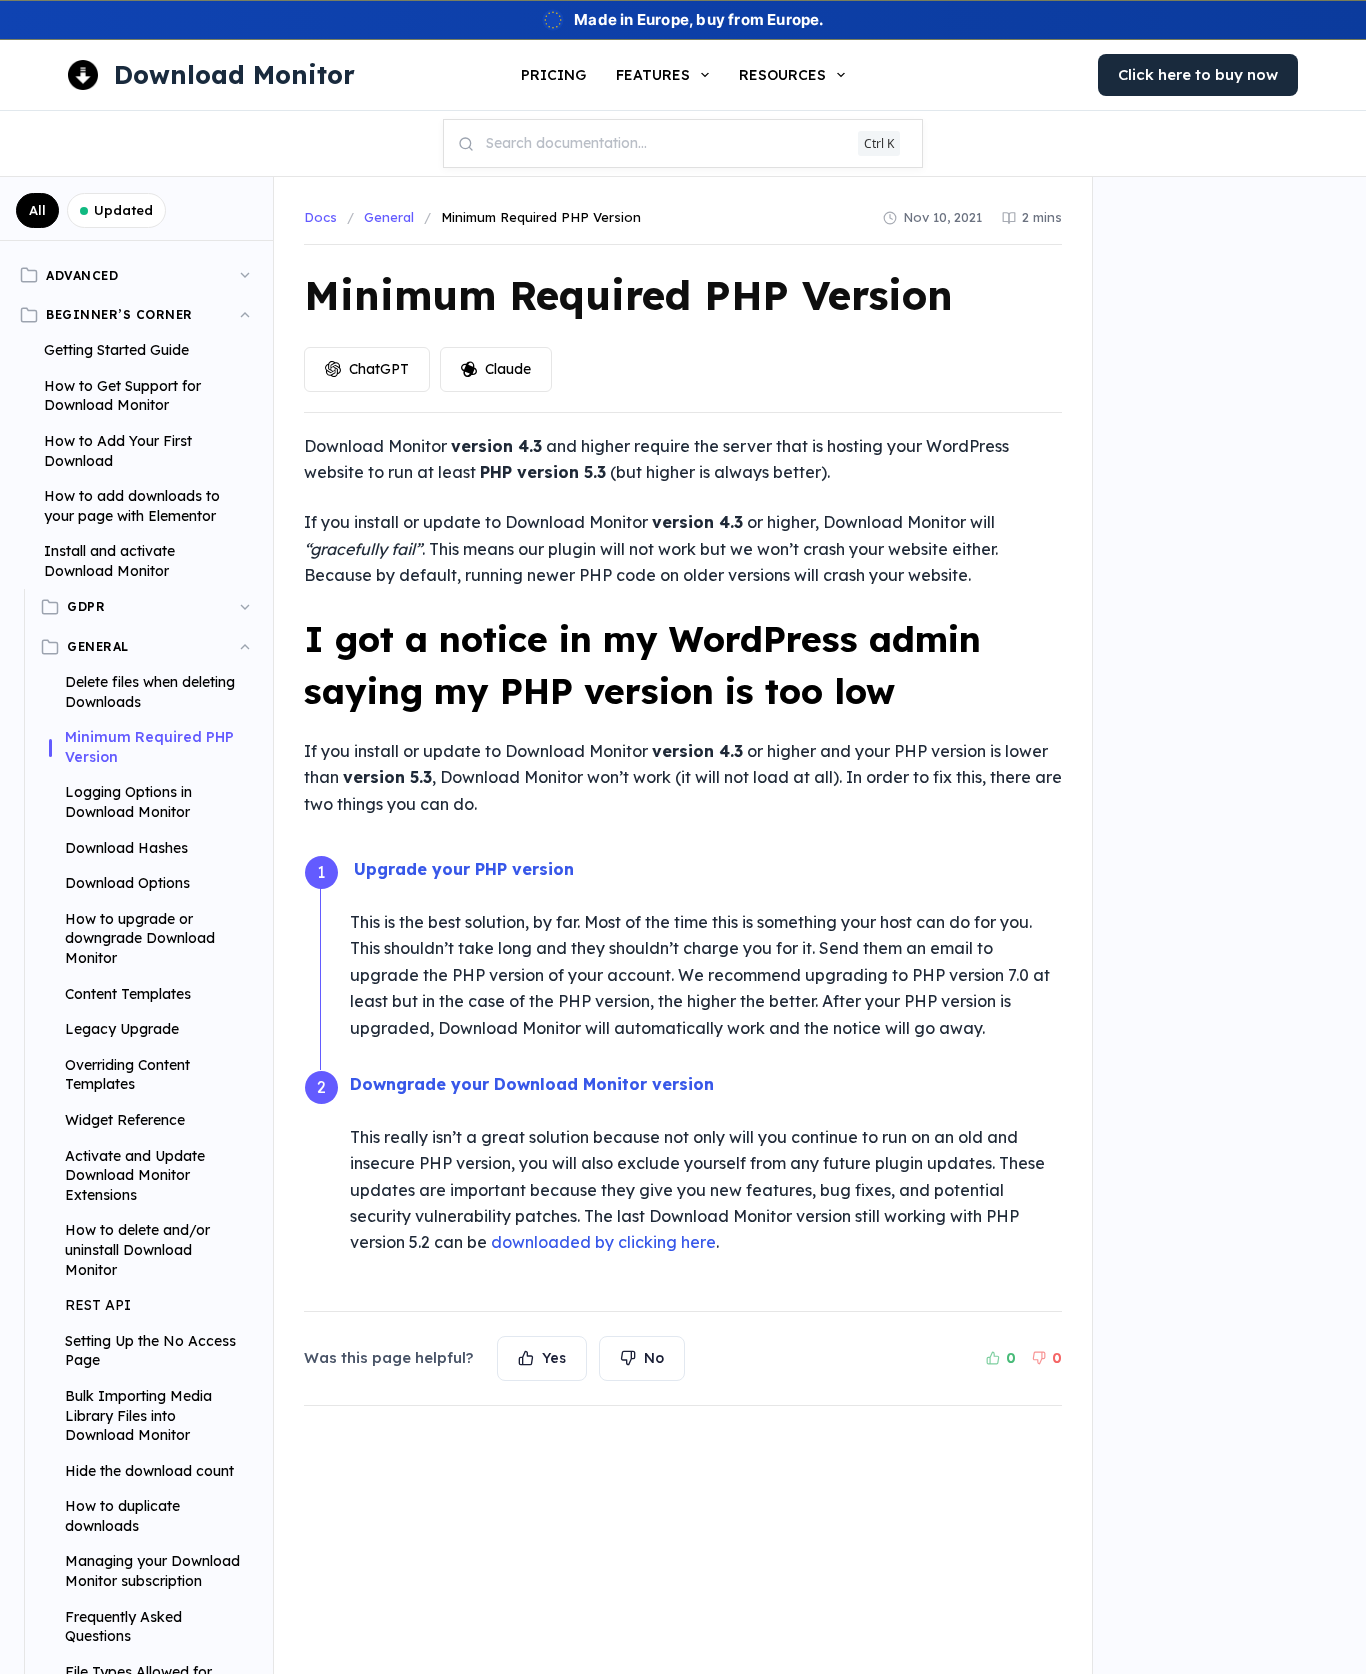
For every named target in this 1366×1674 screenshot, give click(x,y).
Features (653, 75)
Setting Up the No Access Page (150, 1351)
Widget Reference (125, 1120)
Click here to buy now (1198, 74)
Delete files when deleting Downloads (150, 692)
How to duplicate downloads (122, 1516)
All (37, 210)
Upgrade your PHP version (464, 869)
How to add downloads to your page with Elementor (132, 506)
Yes (554, 1358)
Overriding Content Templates (127, 1075)
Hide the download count (149, 1471)
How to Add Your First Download (118, 451)
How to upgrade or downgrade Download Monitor (140, 938)
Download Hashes (126, 848)
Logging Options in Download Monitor (128, 802)
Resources (782, 75)
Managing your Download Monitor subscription (152, 1571)
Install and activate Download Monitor (109, 561)
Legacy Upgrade (122, 1029)
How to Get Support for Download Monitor (122, 396)
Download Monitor (234, 74)
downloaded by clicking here (603, 1242)
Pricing (553, 75)
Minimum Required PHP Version (149, 747)
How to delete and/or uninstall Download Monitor (137, 1249)
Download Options (127, 883)
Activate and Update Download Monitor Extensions (135, 1175)
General (389, 217)
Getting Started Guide (116, 350)
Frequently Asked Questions (123, 1627)
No (654, 1358)
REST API (98, 1305)
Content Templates (128, 994)
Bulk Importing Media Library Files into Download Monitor (138, 1415)
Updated (123, 210)
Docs (320, 217)
